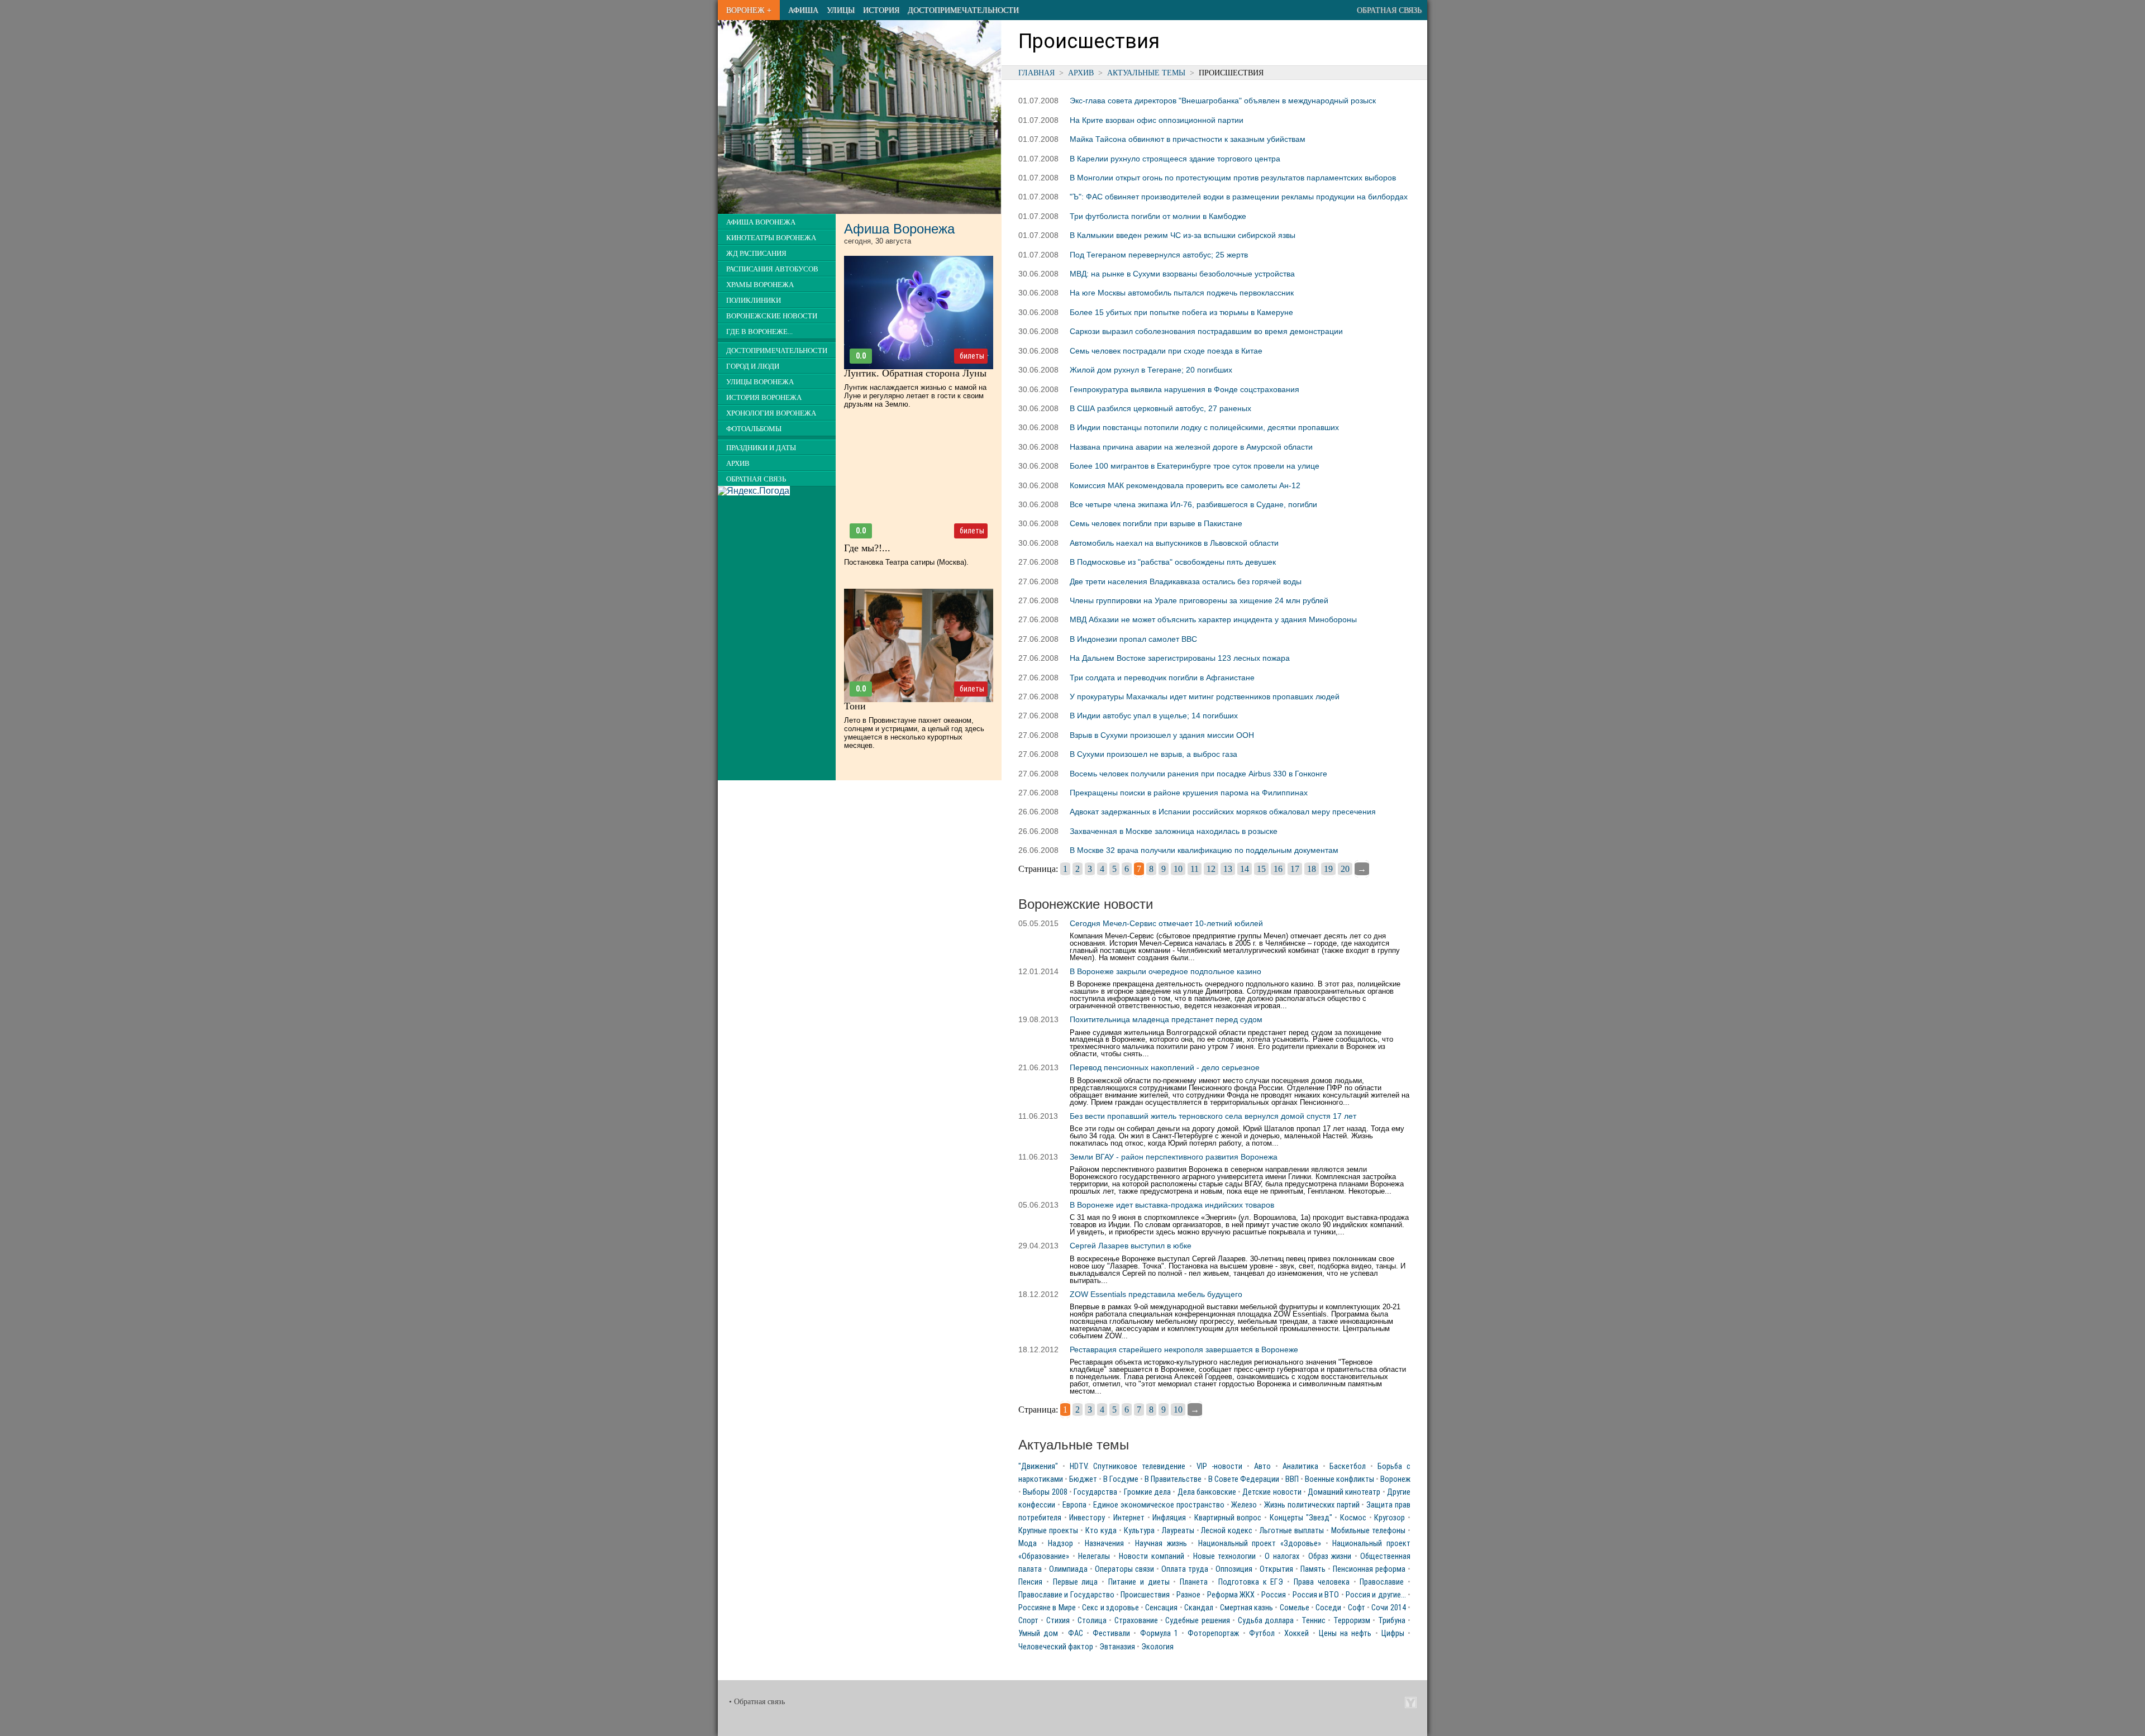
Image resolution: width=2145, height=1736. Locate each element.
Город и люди (753, 366)
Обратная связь (1389, 10)
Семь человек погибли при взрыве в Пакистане (1156, 523)
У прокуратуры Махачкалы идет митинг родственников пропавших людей (1205, 697)
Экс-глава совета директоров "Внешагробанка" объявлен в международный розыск (1223, 101)
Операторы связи (1124, 1569)
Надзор (1060, 1544)
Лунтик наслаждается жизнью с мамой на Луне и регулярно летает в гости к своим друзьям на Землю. (915, 396)
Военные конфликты (1340, 1479)
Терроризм (1352, 1621)
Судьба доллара (1266, 1621)
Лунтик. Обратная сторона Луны (915, 373)
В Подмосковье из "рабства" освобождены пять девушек (1173, 562)
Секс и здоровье (1110, 1608)
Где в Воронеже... (759, 332)
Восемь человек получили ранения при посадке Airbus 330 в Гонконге (1198, 774)
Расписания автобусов (772, 269)
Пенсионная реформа (1369, 1569)
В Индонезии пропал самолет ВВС (1133, 639)
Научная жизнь (1161, 1544)
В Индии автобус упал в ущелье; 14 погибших (1154, 716)
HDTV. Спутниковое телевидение (1128, 1466)
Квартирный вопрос (1228, 1518)
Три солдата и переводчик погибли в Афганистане (1162, 678)
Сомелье (1295, 1608)
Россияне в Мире (1047, 1608)
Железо (1244, 1505)
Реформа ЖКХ (1231, 1595)
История (881, 10)
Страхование (1136, 1621)
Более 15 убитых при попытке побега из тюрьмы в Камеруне (1181, 312)
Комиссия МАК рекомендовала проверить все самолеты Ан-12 (1185, 485)
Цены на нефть (1345, 1634)
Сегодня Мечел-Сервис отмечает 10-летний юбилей (1166, 923)
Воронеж (1395, 1479)
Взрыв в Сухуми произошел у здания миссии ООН (1162, 735)
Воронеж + (749, 10)
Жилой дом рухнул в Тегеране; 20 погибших (1151, 370)
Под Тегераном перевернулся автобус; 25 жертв (1159, 255)
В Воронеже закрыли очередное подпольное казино (1166, 971)
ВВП (1292, 1479)
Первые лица (1076, 1582)
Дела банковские (1207, 1492)
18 (1312, 869)
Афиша (803, 10)
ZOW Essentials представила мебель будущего (1156, 1294)
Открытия (1276, 1569)
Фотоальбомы (754, 429)
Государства (1095, 1492)
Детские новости (1272, 1492)
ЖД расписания (756, 254)
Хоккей (1296, 1634)
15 (1261, 869)
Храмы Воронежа (760, 285)
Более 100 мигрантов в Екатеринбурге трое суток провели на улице (1195, 466)
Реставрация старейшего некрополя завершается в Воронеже (1184, 1349)
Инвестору (1087, 1518)
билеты (972, 356)
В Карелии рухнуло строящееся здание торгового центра (1175, 159)
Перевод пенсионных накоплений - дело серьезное (1165, 1067)
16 (1278, 869)
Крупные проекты (1048, 1531)
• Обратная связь (757, 1702)
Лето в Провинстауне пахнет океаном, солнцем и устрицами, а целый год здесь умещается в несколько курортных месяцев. (914, 733)
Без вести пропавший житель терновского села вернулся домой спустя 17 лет (1213, 1116)
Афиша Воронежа (761, 222)
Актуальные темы (1146, 73)
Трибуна (1392, 1621)
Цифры (1393, 1634)
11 (1195, 869)
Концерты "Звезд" (1301, 1518)
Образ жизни (1330, 1556)
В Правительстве (1173, 1479)
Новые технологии (1225, 1556)
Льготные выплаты (1292, 1531)
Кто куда (1101, 1531)
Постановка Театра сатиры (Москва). (906, 562)
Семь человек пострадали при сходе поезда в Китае (1166, 351)
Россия (1274, 1595)
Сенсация (1161, 1608)
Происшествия (1145, 1595)
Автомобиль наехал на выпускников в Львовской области (1174, 543)
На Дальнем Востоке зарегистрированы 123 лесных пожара (1180, 658)
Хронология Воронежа (771, 413)
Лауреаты (1178, 1531)
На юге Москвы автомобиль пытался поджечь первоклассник (1182, 293)
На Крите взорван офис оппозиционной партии (1157, 120)
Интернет (1129, 1518)
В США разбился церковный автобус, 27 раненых (1160, 408)
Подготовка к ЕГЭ (1251, 1582)
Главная (1036, 73)
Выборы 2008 (1045, 1492)
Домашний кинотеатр (1344, 1492)
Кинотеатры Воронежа (771, 238)
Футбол (1262, 1634)
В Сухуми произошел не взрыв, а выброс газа (1153, 754)
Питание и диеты (1139, 1582)
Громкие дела (1147, 1492)
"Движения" (1038, 1466)
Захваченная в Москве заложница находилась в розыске (1174, 831)
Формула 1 (1159, 1634)
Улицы (841, 10)
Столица (1092, 1621)
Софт (1357, 1608)
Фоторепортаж (1213, 1634)
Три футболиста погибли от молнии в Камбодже (1158, 216)
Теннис (1314, 1621)
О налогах (1282, 1556)
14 (1245, 869)
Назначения (1104, 1544)
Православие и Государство (1066, 1595)
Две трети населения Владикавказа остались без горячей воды (1186, 581)
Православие (1382, 1582)
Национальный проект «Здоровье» (1260, 1544)
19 (1328, 869)
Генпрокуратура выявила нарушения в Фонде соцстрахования (1184, 389)
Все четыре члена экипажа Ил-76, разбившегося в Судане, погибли (1193, 504)
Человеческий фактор (1056, 1647)
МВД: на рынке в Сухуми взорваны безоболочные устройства (1182, 274)
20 (1345, 869)
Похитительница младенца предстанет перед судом (1166, 1019)
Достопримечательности (963, 10)
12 (1211, 869)
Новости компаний (1152, 1556)
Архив (1081, 73)
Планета (1194, 1582)
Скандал (1199, 1608)
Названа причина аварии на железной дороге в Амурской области (1191, 447)
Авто (1262, 1466)
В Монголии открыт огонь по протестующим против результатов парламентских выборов (1233, 178)
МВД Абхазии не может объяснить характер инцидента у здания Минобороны (1213, 619)
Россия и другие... (1376, 1595)
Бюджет (1083, 1479)
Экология (1157, 1647)
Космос (1353, 1518)
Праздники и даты (761, 448)
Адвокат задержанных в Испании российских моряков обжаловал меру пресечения (1223, 812)
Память (1313, 1569)
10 (1178, 869)
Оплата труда (1185, 1569)
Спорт (1028, 1621)
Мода (1028, 1544)
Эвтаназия (1117, 1647)
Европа (1074, 1505)
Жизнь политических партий (1312, 1505)
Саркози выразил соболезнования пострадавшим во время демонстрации (1206, 331)
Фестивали (1111, 1634)
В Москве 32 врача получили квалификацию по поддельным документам (1204, 850)
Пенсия (1030, 1582)
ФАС (1076, 1634)
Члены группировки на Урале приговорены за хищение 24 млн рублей (1199, 600)
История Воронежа (764, 398)
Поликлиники (754, 301)
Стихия (1058, 1621)
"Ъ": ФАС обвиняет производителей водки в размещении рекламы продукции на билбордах (1239, 197)
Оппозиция (1234, 1569)
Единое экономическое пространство (1159, 1505)
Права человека (1322, 1582)
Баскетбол (1348, 1466)
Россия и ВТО (1316, 1595)
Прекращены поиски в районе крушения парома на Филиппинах (1189, 793)
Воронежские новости (772, 316)
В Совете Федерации (1244, 1479)
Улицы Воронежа (760, 382)
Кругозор (1390, 1518)
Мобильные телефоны (1368, 1531)
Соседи (1328, 1608)
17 (1295, 869)
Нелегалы (1094, 1556)
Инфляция (1169, 1518)
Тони (855, 706)
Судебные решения (1197, 1621)
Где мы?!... (867, 548)
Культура (1139, 1531)
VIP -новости (1219, 1466)
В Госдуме (1121, 1479)
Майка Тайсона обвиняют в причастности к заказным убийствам (1188, 139)
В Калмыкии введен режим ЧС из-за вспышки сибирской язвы (1183, 235)
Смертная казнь (1247, 1608)
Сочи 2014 (1388, 1608)
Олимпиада (1068, 1569)
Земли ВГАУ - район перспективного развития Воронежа (1174, 1157)
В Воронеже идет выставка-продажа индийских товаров (1172, 1205)
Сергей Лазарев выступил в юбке (1131, 1246)
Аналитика (1300, 1466)
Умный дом (1038, 1634)
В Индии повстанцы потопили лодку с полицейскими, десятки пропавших (1204, 427)
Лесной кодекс (1227, 1531)
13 (1228, 869)
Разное (1188, 1595)
